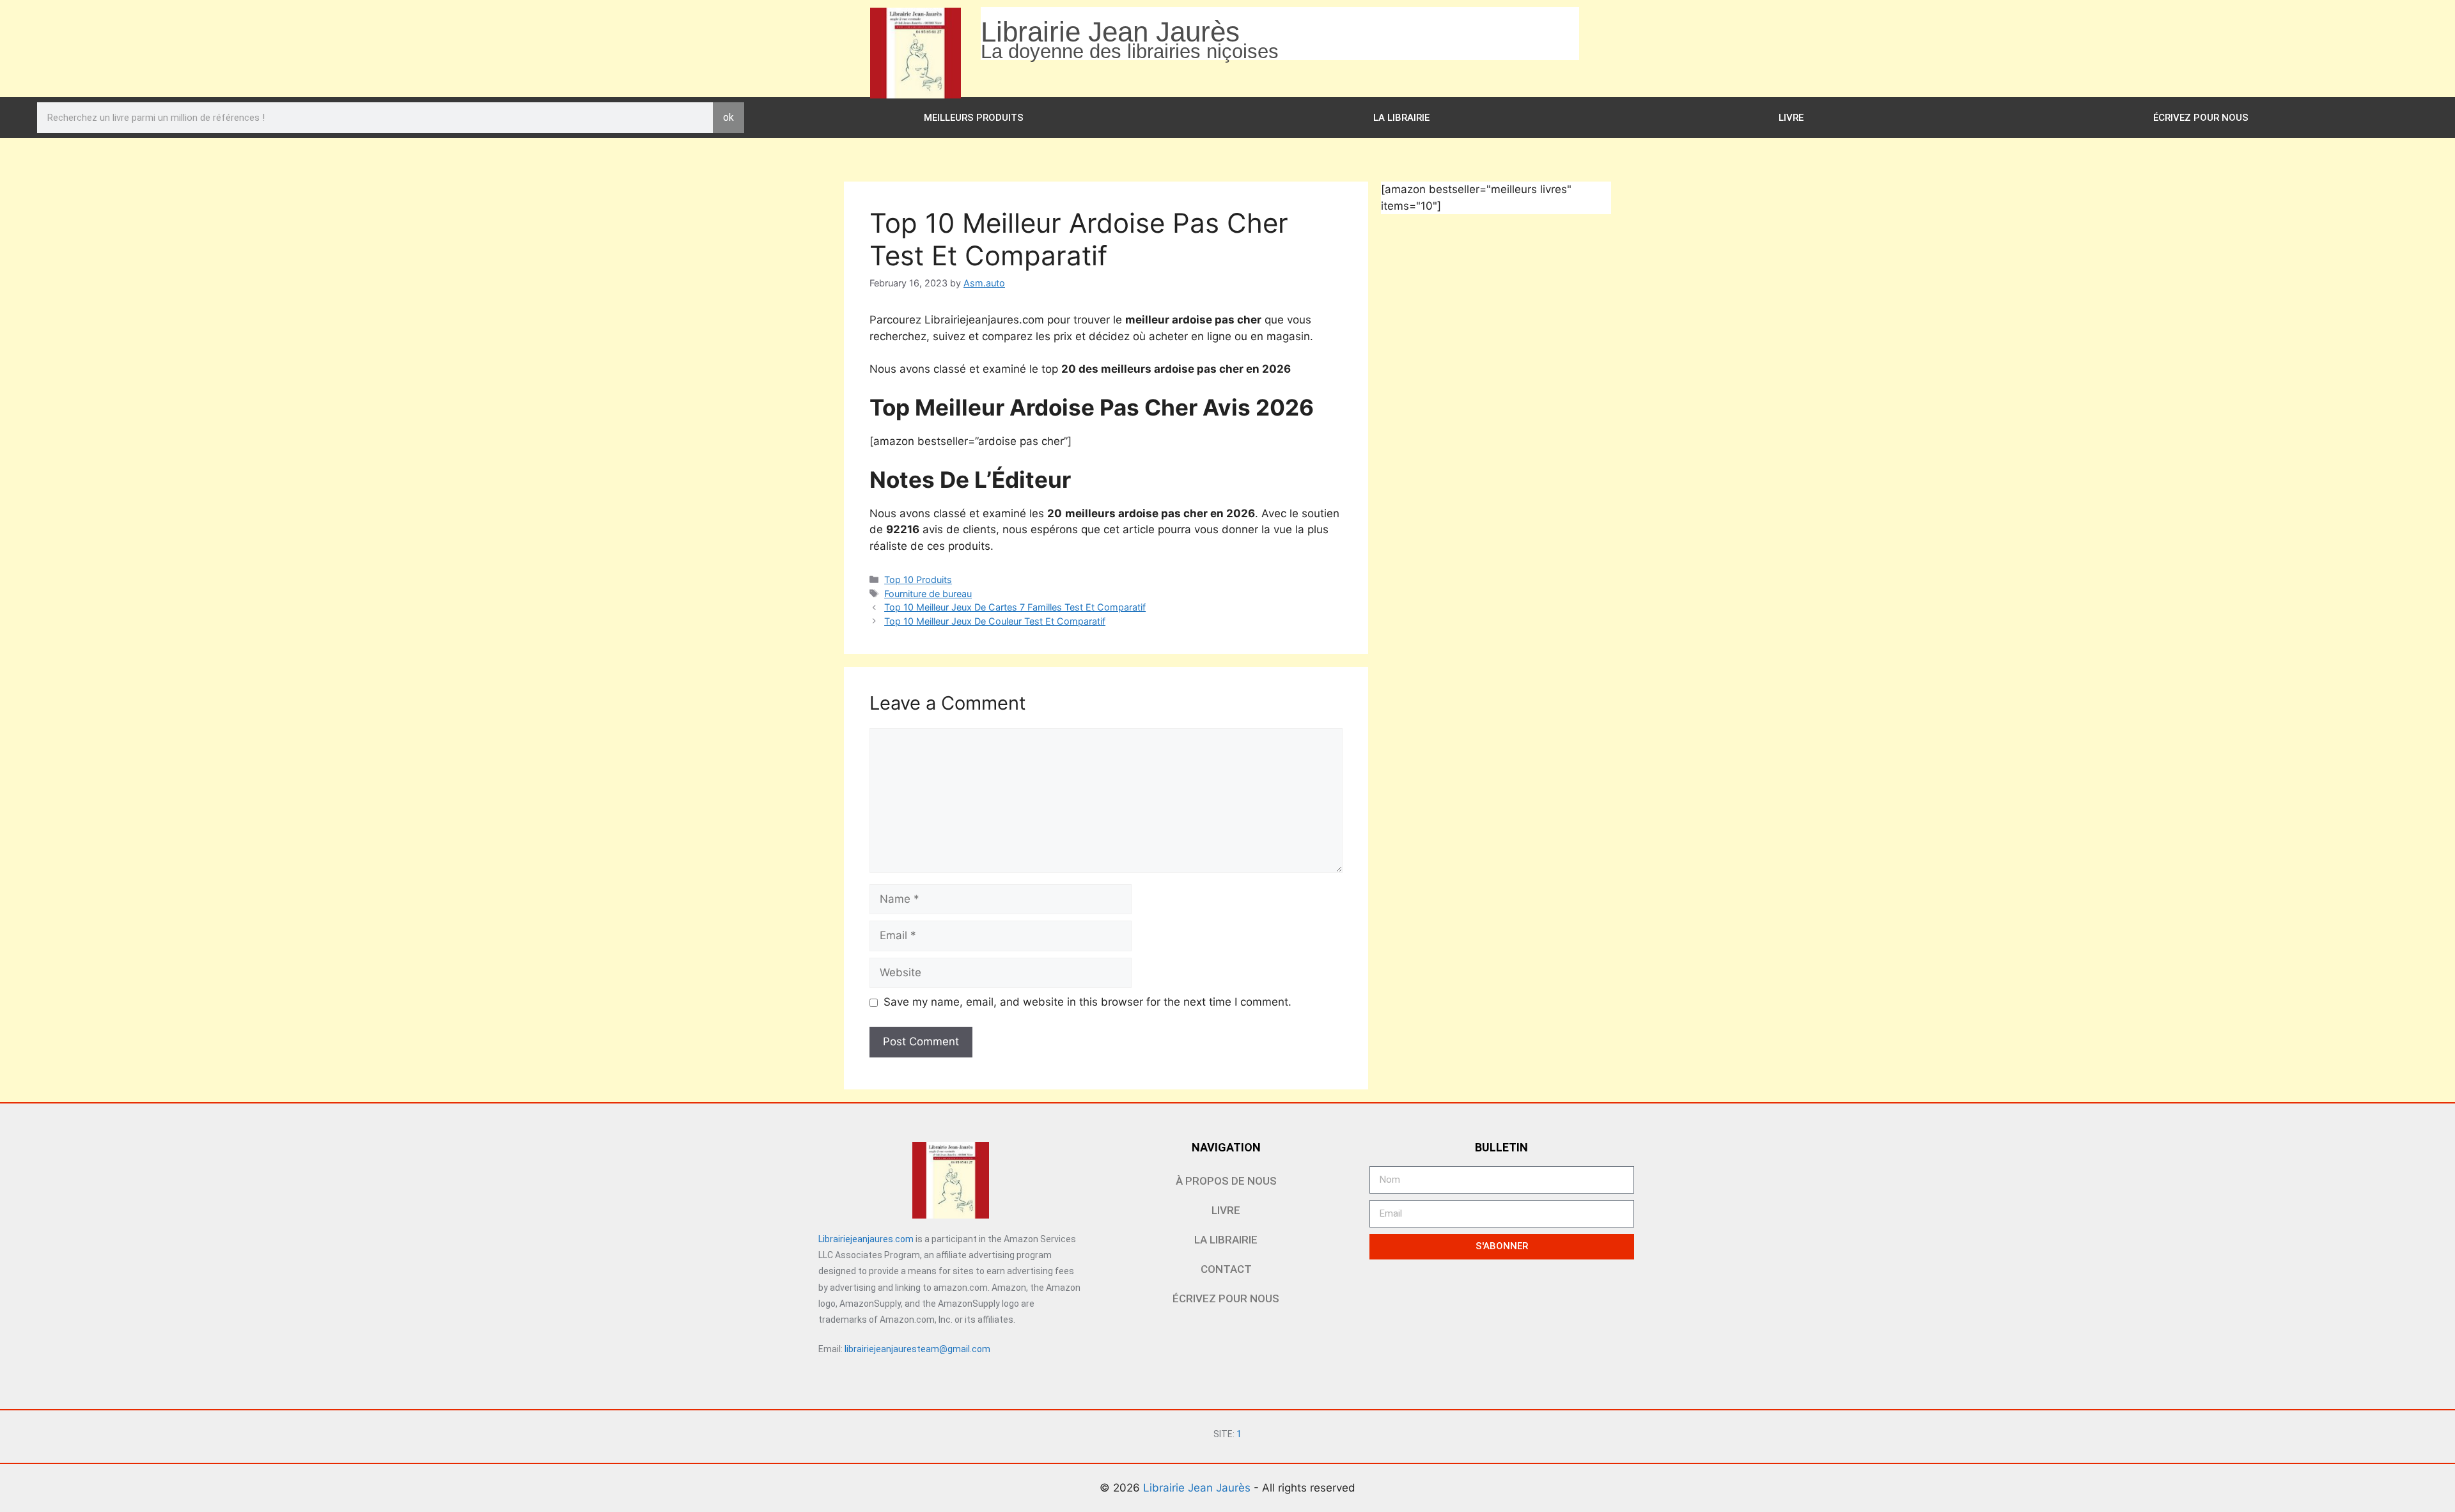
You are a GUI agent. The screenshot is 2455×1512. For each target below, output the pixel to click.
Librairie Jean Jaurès (1198, 1488)
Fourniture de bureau (928, 594)
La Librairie (1401, 118)
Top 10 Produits (918, 580)
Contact (1226, 1269)
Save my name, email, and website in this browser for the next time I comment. (1087, 1002)
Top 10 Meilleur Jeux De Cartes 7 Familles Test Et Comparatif (1015, 607)
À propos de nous (1226, 1181)
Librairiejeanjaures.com (866, 1239)
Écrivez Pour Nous (2201, 118)
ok (729, 117)
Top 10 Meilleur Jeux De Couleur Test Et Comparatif (995, 621)
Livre (1791, 118)
